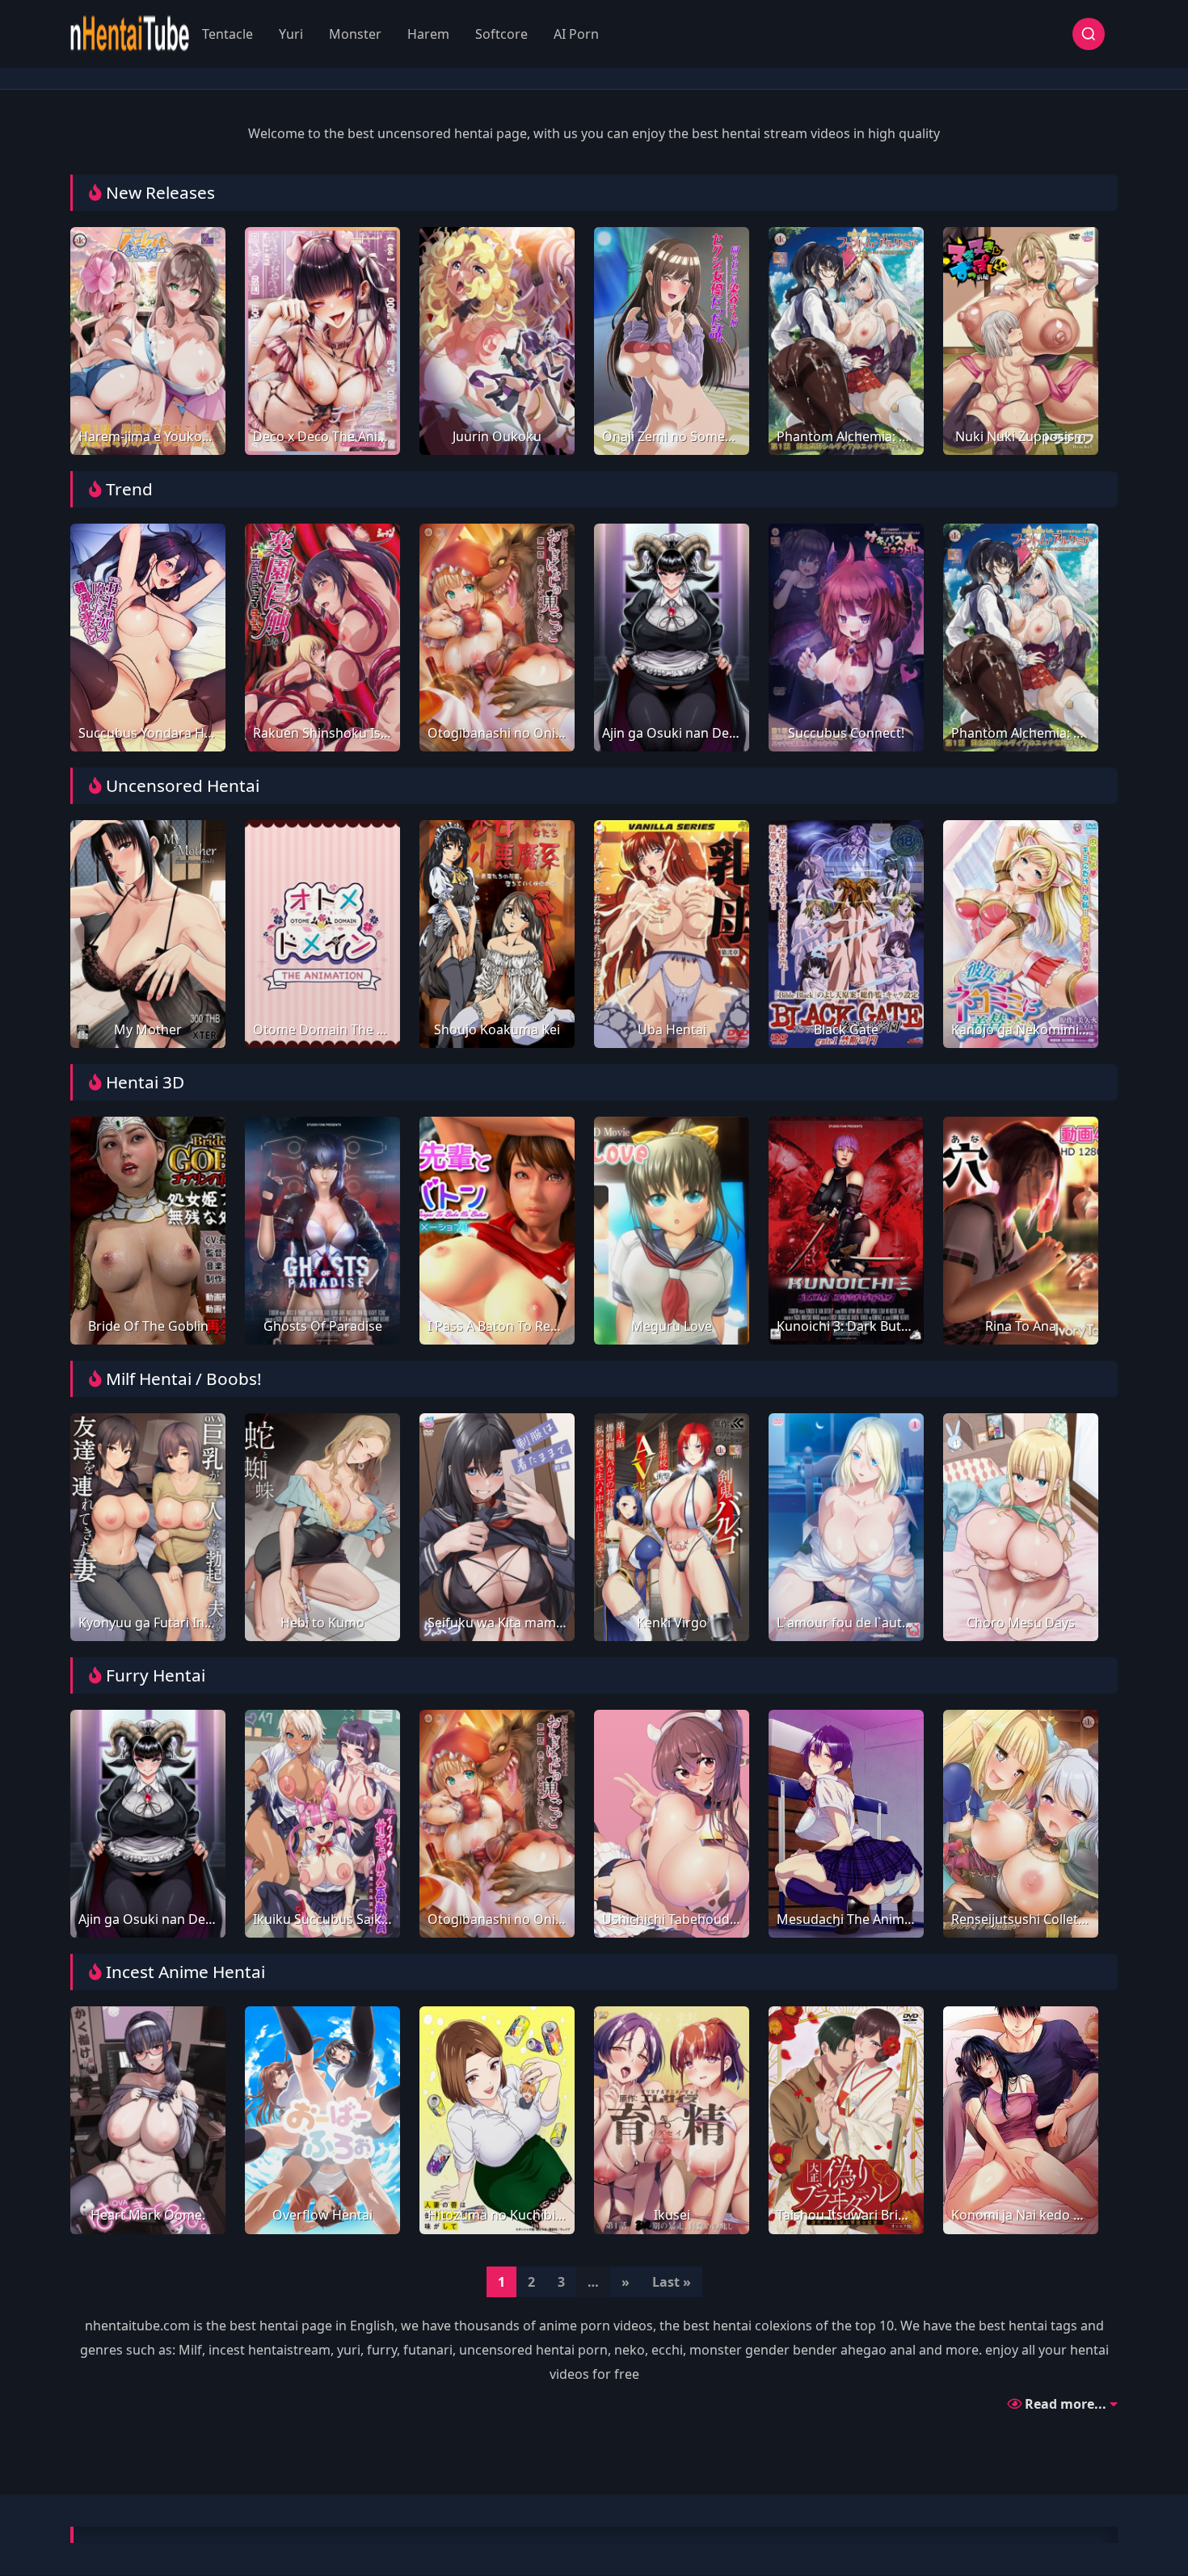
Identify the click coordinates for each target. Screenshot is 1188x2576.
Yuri (291, 34)
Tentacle (227, 34)
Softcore (501, 34)
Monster (355, 34)
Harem (428, 34)
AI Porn (576, 34)
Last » (672, 2282)
